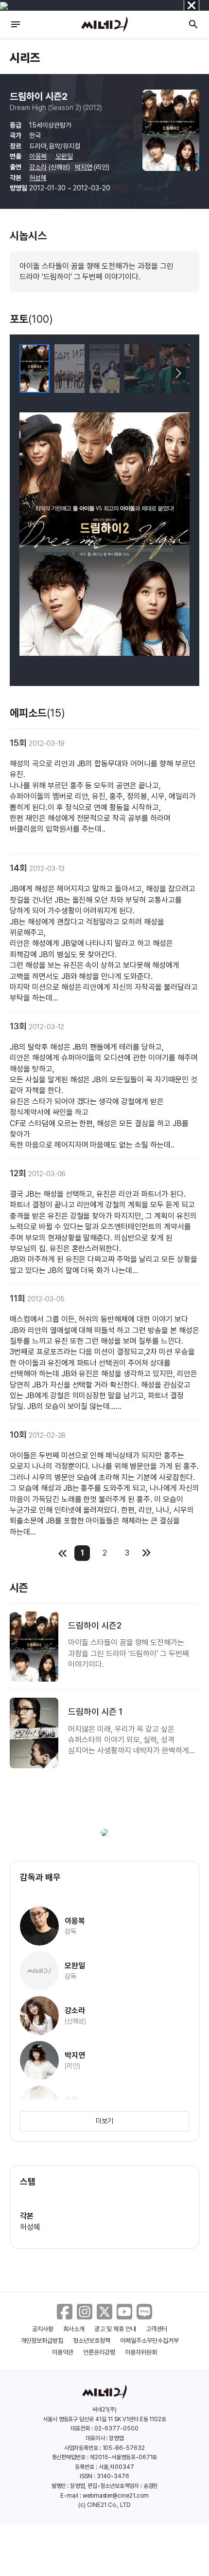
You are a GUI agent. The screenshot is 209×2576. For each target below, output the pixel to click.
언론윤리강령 (99, 2352)
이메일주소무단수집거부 (149, 2341)
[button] (178, 373)
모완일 (64, 156)
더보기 (104, 2121)
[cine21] (104, 24)
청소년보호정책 (92, 2341)
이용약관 (63, 2352)
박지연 (84, 167)
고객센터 (157, 2329)
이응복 (38, 156)
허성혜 (38, 178)
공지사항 (43, 2329)
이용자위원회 (141, 2352)
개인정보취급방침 (42, 2341)
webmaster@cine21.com (116, 2496)
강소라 (38, 167)
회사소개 (74, 2329)
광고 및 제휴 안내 (115, 2329)
